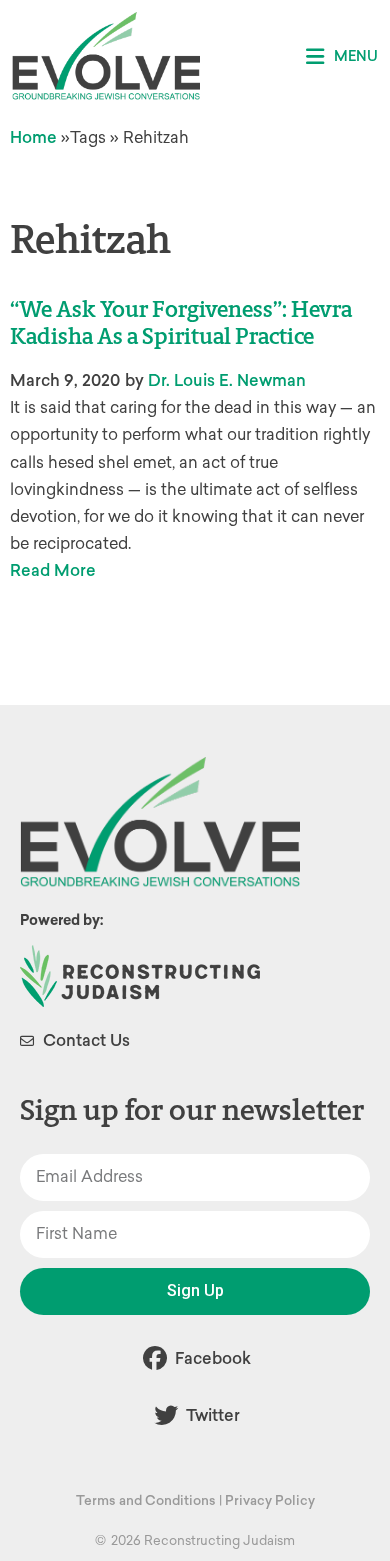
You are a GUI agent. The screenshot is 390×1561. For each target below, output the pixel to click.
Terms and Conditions (146, 1500)
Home (33, 137)
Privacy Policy (270, 1500)
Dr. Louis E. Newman (227, 380)
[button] (342, 56)
